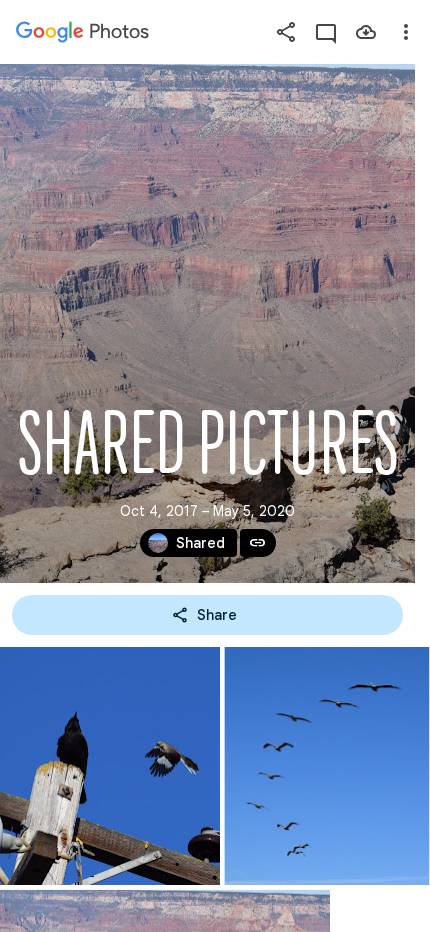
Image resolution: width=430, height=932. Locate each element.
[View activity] (326, 32)
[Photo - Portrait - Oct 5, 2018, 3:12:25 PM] (326, 766)
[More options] (406, 32)
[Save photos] (366, 32)
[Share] (286, 32)
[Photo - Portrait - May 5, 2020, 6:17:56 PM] (110, 766)
